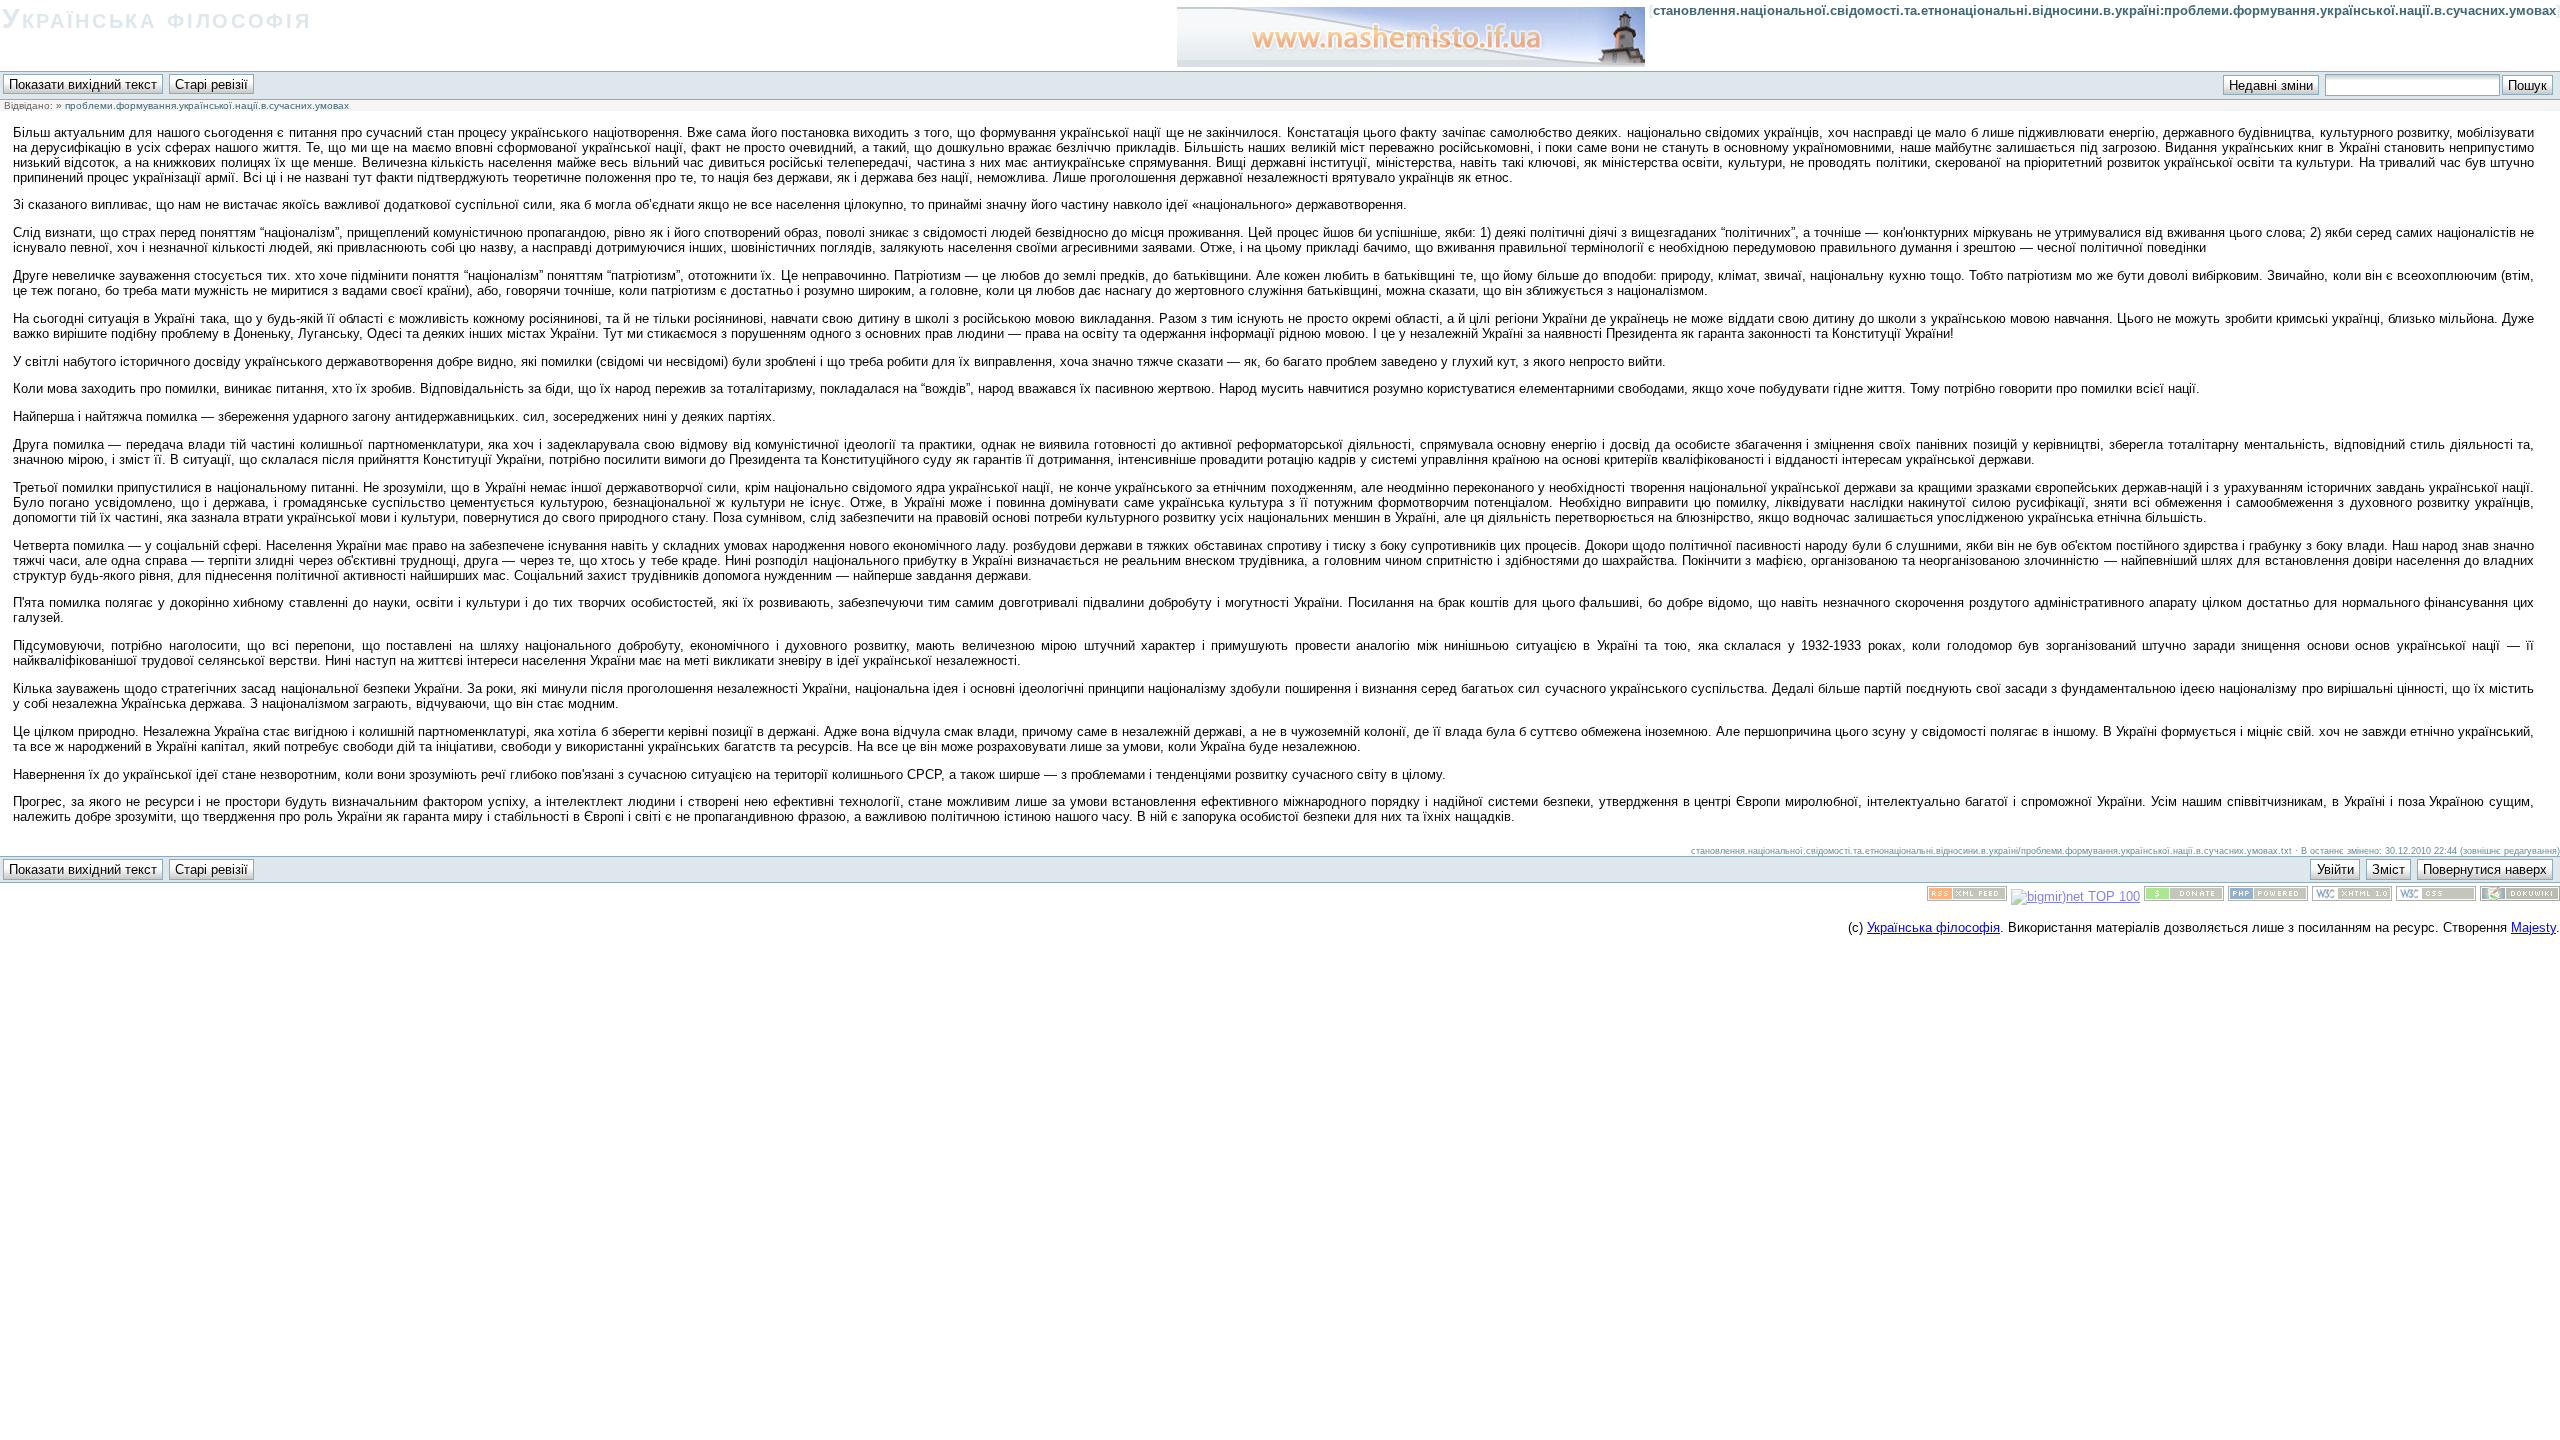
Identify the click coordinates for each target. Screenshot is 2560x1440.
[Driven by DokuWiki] (2520, 896)
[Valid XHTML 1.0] (2352, 896)
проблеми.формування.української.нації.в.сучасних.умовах (207, 105)
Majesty (2533, 927)
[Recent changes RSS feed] (1967, 896)
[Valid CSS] (2436, 896)
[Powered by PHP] (2268, 896)
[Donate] (2184, 896)
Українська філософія (156, 18)
